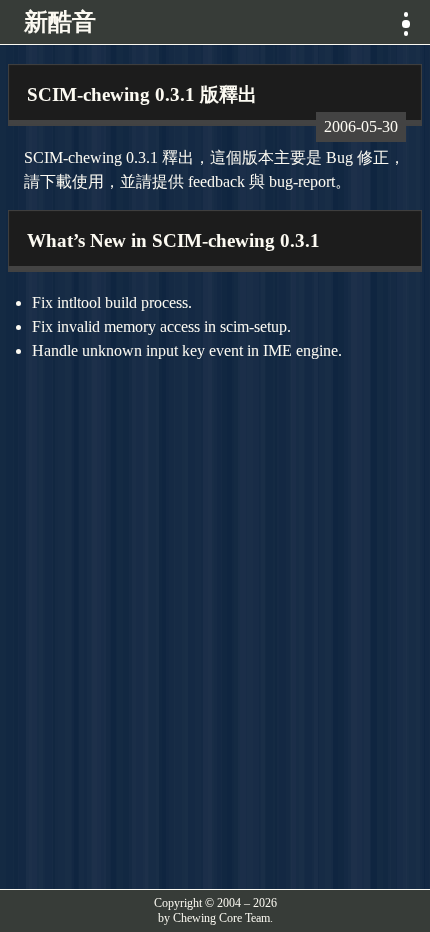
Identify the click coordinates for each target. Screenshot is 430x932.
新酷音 (60, 22)
